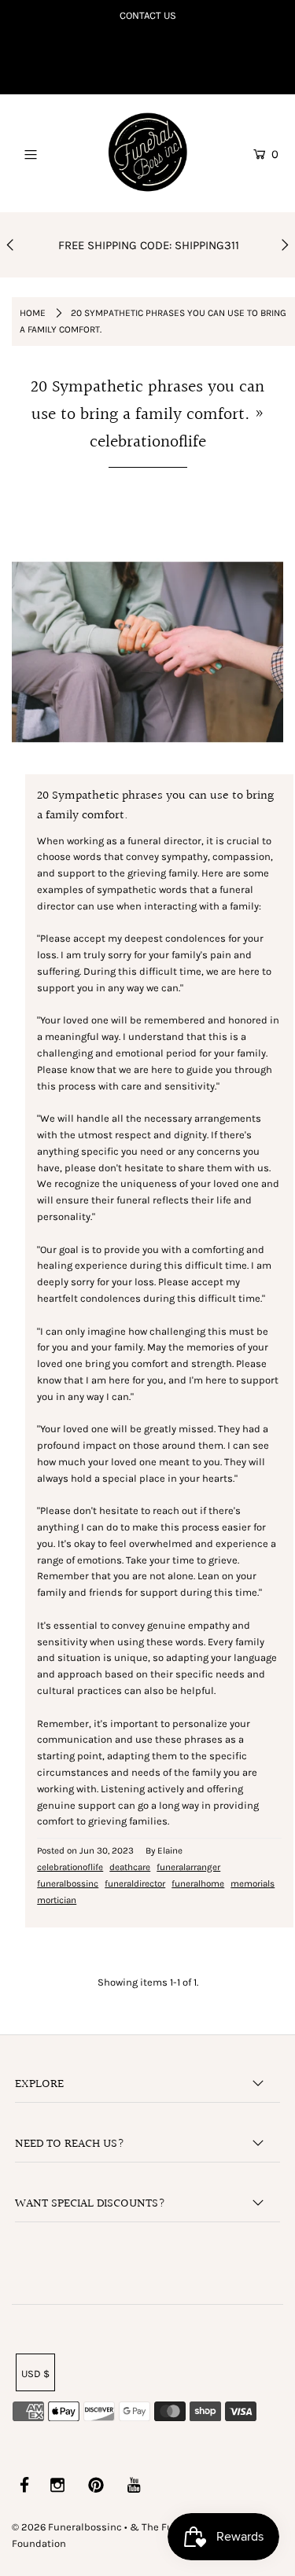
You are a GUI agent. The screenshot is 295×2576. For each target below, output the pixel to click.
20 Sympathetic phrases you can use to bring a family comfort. (147, 401)
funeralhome (198, 1883)
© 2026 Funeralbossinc (67, 2527)
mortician (57, 1900)
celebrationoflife (70, 1867)
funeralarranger (188, 1867)
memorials (253, 1883)
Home (33, 313)
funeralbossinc (68, 1883)
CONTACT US (148, 15)
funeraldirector (135, 1883)
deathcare (130, 1867)
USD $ (35, 2374)
